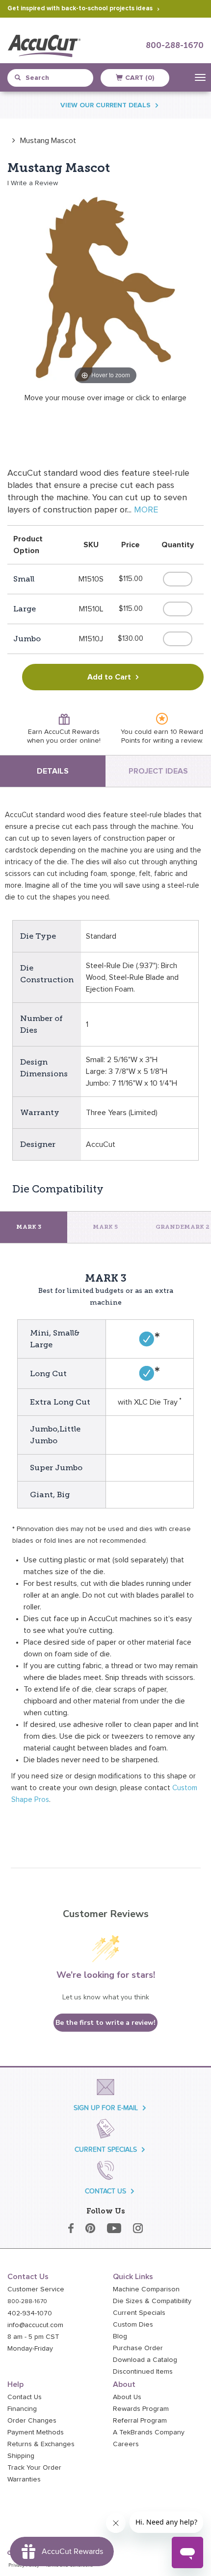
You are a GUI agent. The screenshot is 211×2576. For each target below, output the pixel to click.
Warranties (24, 2479)
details (53, 771)
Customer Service (36, 2289)
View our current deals (105, 105)
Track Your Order (34, 2468)
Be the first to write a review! (105, 2023)
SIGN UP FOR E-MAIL (106, 2108)
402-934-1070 (30, 2313)
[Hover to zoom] (105, 289)
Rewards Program (141, 2409)
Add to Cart (109, 677)
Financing (22, 2409)
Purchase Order (138, 2348)
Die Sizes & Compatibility (152, 2301)
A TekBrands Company (149, 2432)
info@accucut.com (35, 2325)
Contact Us (25, 2397)
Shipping (21, 2456)
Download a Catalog (145, 2360)
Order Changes (32, 2421)
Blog (120, 2336)
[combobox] (54, 78)
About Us (127, 2397)
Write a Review (34, 183)
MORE (146, 510)
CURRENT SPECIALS (106, 2150)
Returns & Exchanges (41, 2444)
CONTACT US (105, 2191)
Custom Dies (133, 2325)
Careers (126, 2444)
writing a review (177, 741)
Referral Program (140, 2421)
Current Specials (139, 2313)
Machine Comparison (146, 2289)
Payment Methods (36, 2432)
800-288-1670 (175, 46)
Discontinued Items (143, 2372)
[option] (42, 140)
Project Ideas (158, 771)
